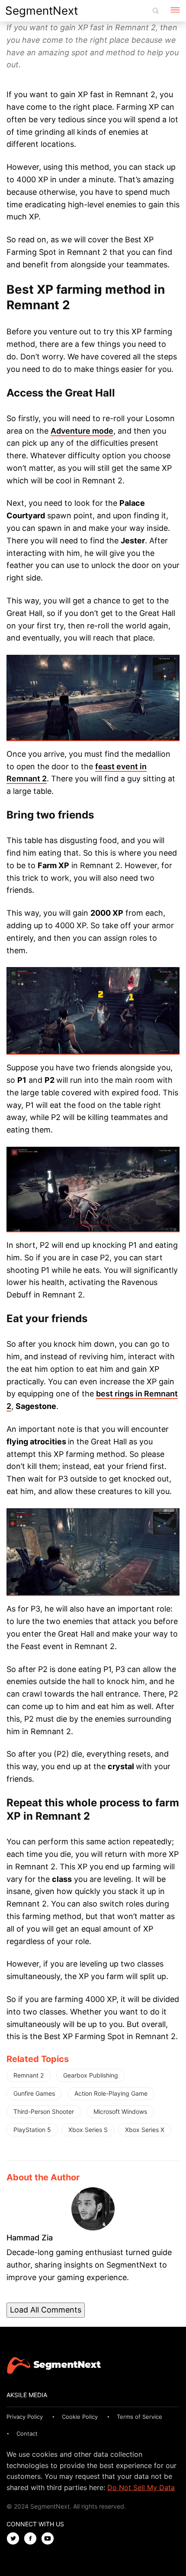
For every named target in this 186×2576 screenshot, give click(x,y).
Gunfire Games (34, 2093)
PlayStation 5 (32, 2130)
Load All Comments (46, 2310)
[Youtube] (50, 2539)
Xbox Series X (145, 2130)
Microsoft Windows (120, 2111)
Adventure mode (82, 431)
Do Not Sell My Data (141, 2487)
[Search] (156, 11)
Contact (27, 2433)
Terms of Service (139, 2417)
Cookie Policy (80, 2417)
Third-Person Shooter (44, 2111)
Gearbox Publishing (91, 2075)
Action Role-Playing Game (111, 2093)
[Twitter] (15, 2539)
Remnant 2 (29, 2075)
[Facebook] (32, 2539)
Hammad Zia (30, 2238)
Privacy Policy (25, 2417)
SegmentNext (42, 11)
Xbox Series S (88, 2130)
